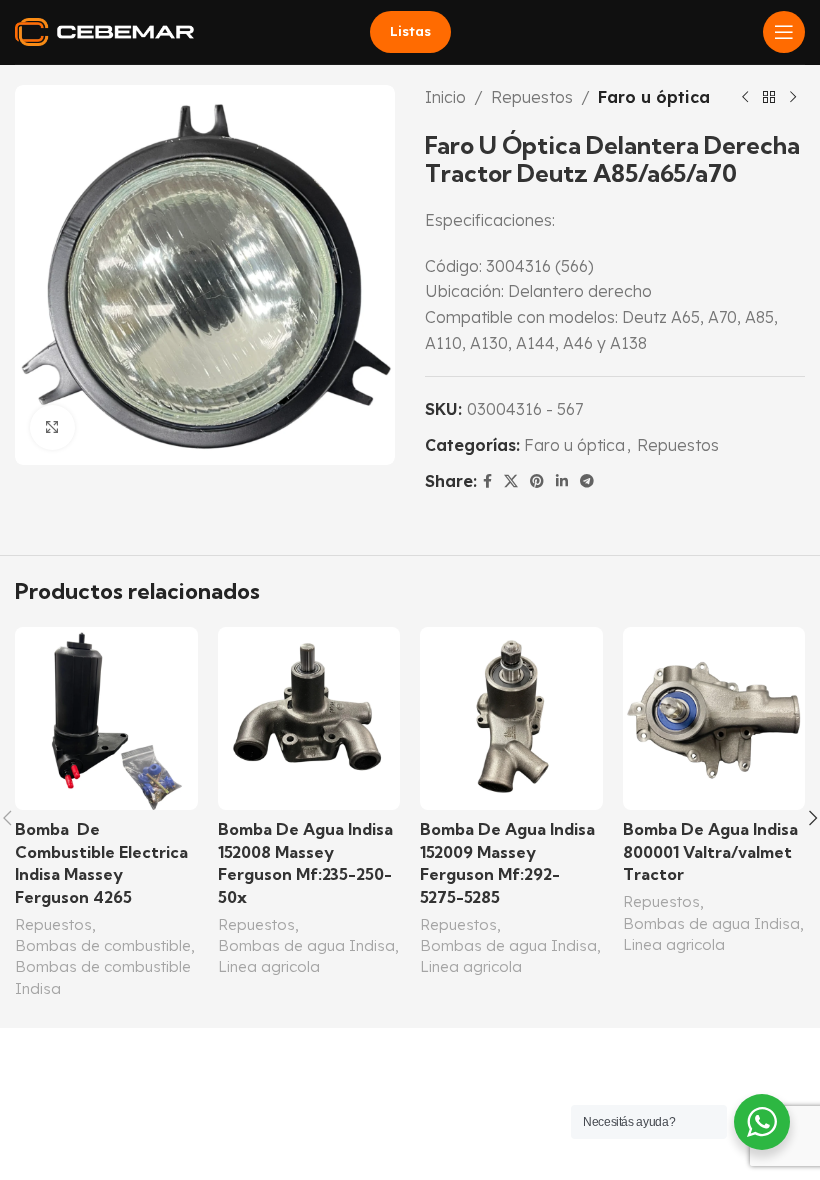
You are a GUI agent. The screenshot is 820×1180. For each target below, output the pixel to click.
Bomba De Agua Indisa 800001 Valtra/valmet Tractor (710, 851)
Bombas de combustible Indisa (103, 977)
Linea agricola (269, 966)
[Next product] (793, 98)
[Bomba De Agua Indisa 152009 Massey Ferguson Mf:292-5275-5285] (511, 718)
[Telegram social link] (587, 481)
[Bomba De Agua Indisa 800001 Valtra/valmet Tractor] (714, 718)
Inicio (445, 97)
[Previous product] (745, 98)
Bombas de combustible (103, 945)
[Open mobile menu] (784, 32)
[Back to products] (769, 98)
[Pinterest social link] (537, 481)
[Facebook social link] (487, 481)
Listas (410, 31)
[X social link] (511, 481)
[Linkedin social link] (562, 481)
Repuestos (532, 97)
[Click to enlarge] (52, 427)
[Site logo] (104, 30)
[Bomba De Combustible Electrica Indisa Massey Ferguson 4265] (106, 718)
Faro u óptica (654, 97)
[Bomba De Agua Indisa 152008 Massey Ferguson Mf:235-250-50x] (309, 718)
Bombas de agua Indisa (306, 945)
